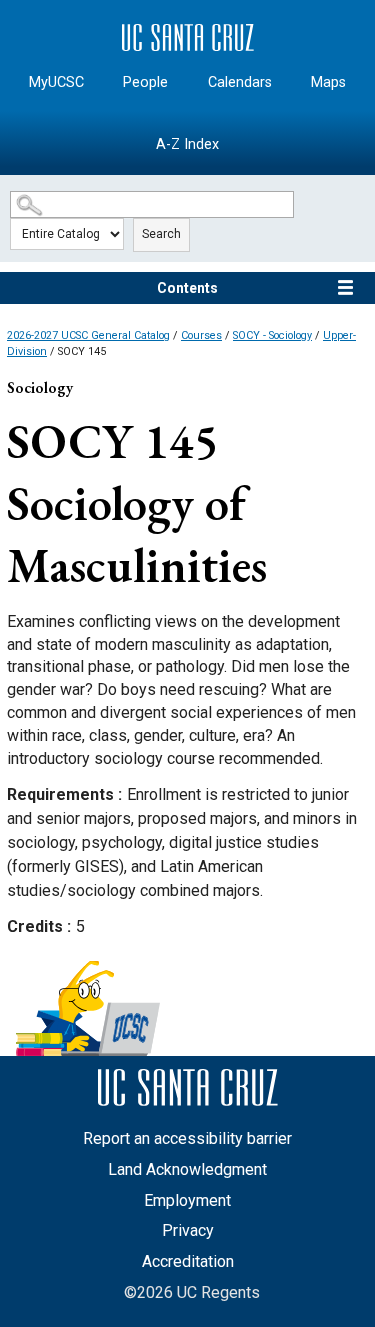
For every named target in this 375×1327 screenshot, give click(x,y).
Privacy (188, 1230)
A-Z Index (187, 144)
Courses (201, 335)
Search (161, 234)
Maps (328, 82)
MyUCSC (56, 82)
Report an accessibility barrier (187, 1138)
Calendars (240, 82)
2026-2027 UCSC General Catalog (88, 335)
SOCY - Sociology (272, 335)
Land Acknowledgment (187, 1169)
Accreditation (188, 1261)
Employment (187, 1200)
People (145, 82)
